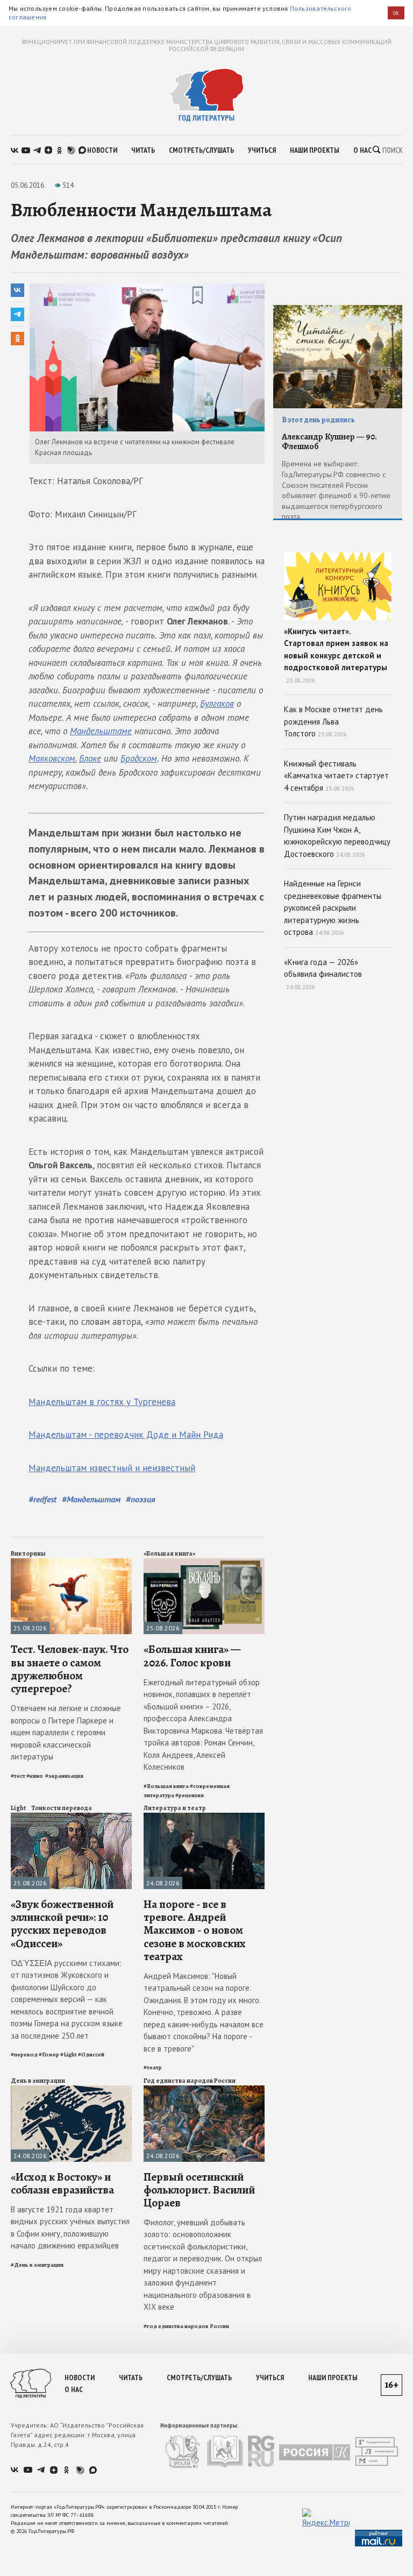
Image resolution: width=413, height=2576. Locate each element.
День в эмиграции (38, 2081)
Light (18, 1808)
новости (102, 150)
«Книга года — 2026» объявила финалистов (323, 974)
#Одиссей (91, 2055)
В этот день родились (318, 420)
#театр (153, 2067)
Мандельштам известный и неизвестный (112, 1468)
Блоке (90, 758)
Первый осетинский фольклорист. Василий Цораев (199, 2190)
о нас (362, 150)
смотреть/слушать (201, 150)
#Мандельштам (91, 1499)
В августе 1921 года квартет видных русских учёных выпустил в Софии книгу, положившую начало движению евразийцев (70, 2228)
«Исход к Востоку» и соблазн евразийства (62, 2183)
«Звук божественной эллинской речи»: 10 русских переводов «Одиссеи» (62, 1924)
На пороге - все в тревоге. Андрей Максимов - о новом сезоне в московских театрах (195, 1930)
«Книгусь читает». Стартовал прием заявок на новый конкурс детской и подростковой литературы (336, 655)
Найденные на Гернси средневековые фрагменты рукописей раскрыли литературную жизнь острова (333, 908)
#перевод (24, 2055)
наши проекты (315, 150)
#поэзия (141, 1499)
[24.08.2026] (204, 1817)
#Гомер (49, 2055)
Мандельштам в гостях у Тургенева (102, 1402)
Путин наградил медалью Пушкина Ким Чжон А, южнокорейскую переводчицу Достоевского (337, 836)
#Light (69, 2055)
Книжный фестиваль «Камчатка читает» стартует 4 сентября (336, 776)
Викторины (28, 1553)
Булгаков (217, 704)
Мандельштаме (101, 731)
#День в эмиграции (37, 2265)
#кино (35, 1776)
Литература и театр (175, 1808)
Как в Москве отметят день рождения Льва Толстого (333, 721)
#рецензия (190, 1795)
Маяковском (52, 758)
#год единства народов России (186, 2326)
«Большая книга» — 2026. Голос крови (192, 1656)
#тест (18, 1776)
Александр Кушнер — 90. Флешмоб (329, 442)
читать (143, 150)
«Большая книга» (169, 1553)
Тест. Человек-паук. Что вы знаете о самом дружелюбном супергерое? (70, 1669)
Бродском (139, 758)
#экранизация (64, 1776)
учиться (262, 150)
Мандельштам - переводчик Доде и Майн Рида (126, 1435)
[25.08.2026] (71, 1563)
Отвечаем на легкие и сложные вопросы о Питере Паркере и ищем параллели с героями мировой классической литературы (66, 1732)
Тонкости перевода (62, 1808)
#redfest (42, 1499)
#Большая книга (166, 1786)
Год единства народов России (190, 2081)
